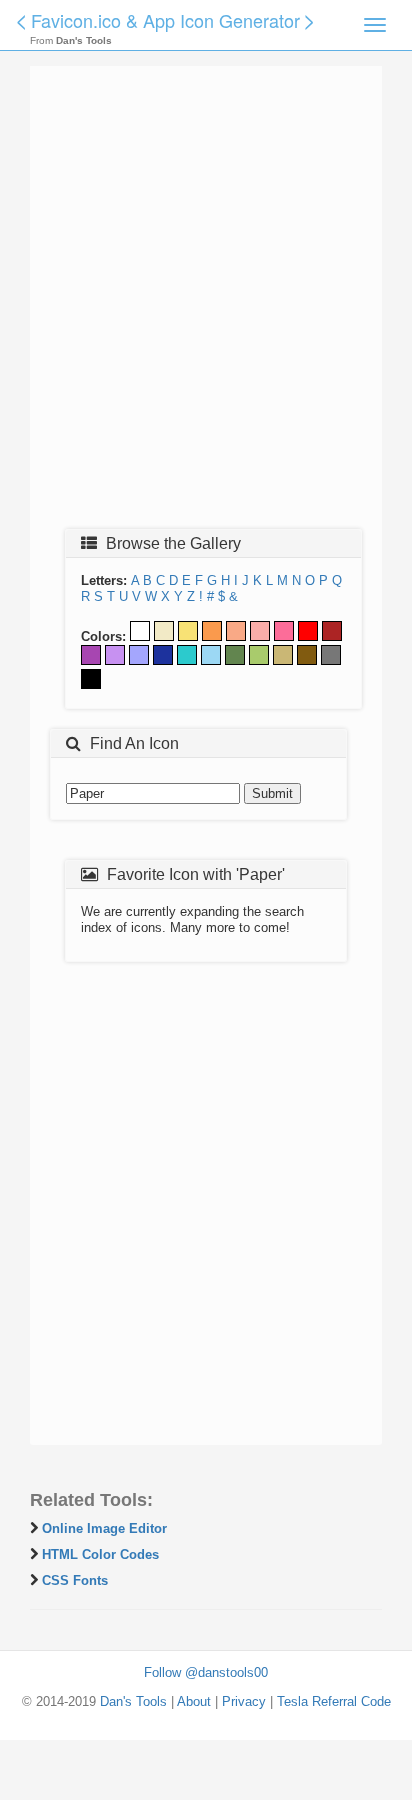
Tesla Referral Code (334, 1701)
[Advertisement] (206, 303)
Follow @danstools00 (206, 1672)
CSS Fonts (75, 1580)
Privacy (244, 1701)
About (194, 1701)
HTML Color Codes (100, 1554)
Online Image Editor (104, 1528)
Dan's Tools (133, 1701)
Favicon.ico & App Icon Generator (165, 20)
